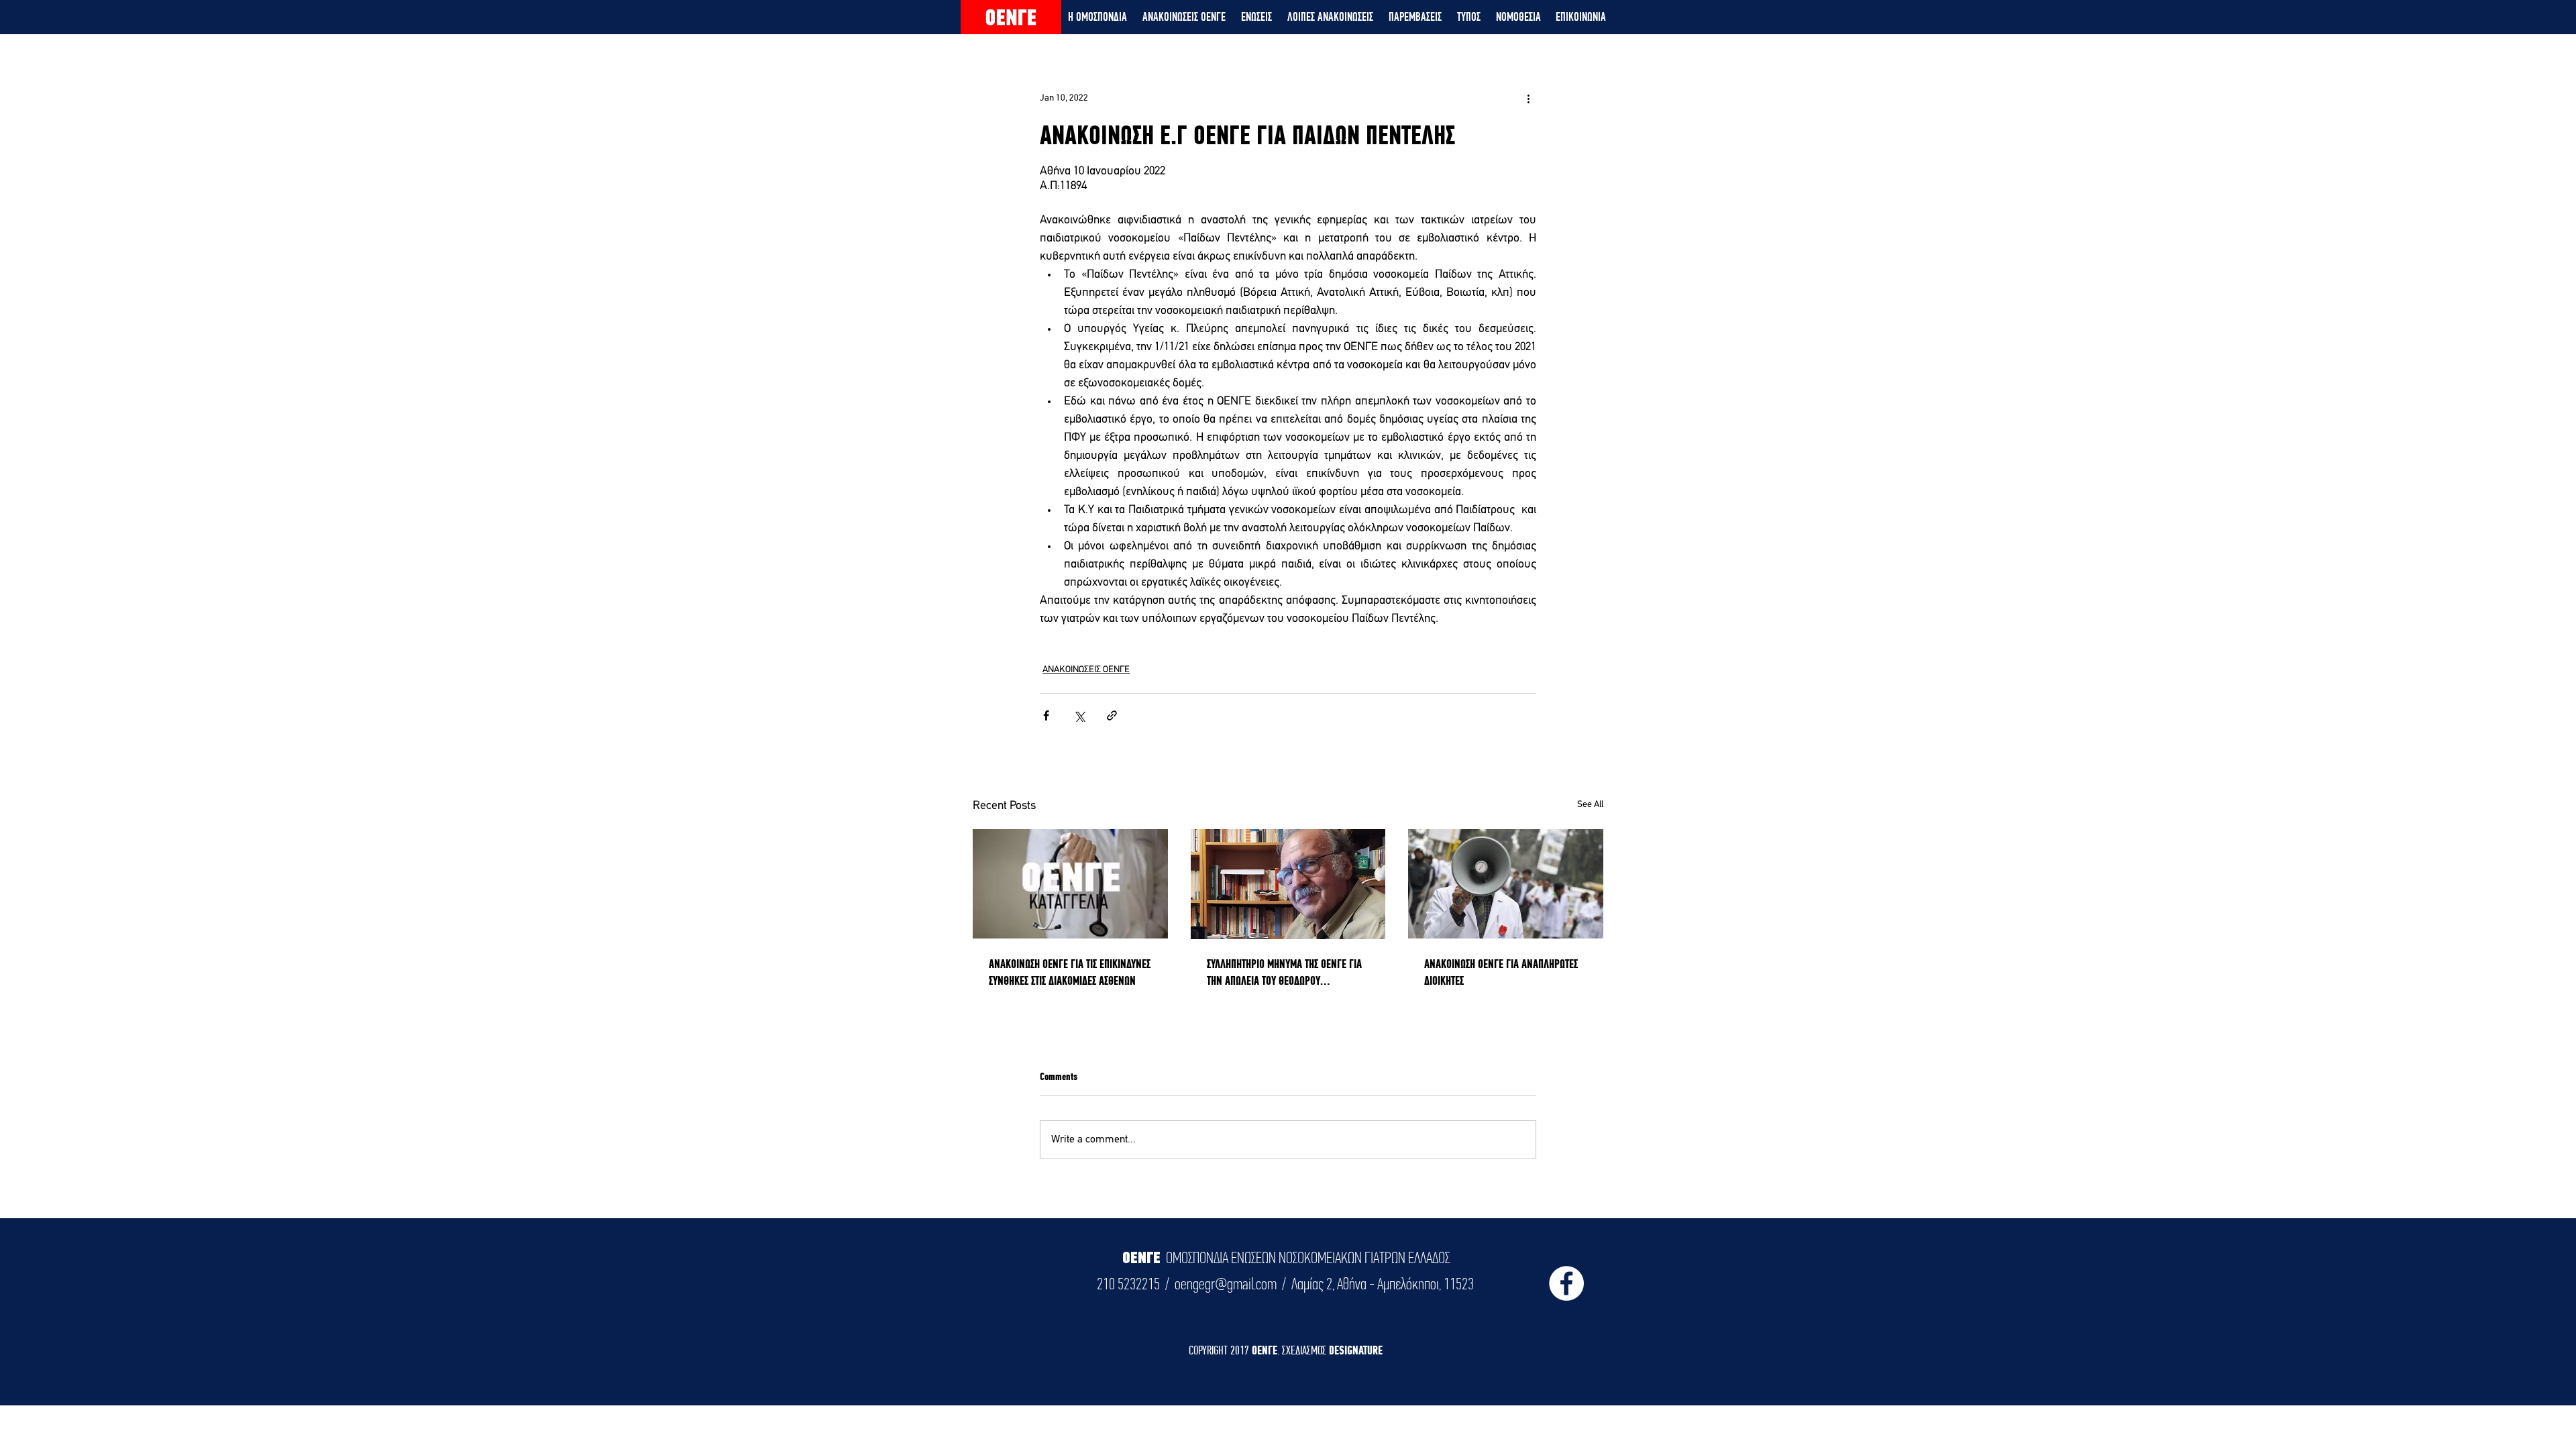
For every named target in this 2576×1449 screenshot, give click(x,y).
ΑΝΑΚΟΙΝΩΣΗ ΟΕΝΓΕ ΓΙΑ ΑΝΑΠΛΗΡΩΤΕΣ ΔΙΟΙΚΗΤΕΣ (1501, 972)
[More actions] (1528, 98)
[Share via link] (1112, 715)
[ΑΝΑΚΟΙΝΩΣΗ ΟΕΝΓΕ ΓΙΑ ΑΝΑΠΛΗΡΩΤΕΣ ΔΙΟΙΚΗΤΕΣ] (1506, 884)
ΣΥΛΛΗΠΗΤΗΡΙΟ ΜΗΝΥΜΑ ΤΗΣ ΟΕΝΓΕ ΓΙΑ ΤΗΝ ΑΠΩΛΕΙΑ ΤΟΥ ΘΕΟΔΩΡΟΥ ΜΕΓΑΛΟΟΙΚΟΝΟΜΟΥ (1284, 973)
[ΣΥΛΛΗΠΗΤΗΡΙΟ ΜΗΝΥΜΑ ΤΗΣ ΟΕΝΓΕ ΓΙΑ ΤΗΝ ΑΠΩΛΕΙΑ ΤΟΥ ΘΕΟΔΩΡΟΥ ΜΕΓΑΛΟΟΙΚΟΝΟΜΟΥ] (1288, 884)
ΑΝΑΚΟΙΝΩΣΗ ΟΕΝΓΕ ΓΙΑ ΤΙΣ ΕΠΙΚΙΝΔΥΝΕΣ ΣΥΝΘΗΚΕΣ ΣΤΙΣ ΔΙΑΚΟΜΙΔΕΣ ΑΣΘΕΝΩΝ (1070, 972)
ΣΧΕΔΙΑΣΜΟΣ (1305, 1350)
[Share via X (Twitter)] (1079, 715)
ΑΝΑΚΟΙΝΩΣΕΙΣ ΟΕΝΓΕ (1086, 670)
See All (1590, 805)
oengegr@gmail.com (1226, 1284)
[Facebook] (1566, 1283)
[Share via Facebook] (1046, 715)
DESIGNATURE (1356, 1350)
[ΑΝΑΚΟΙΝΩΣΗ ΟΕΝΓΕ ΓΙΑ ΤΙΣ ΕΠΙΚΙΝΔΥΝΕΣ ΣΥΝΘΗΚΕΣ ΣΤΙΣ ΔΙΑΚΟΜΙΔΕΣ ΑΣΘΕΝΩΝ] (1070, 884)
